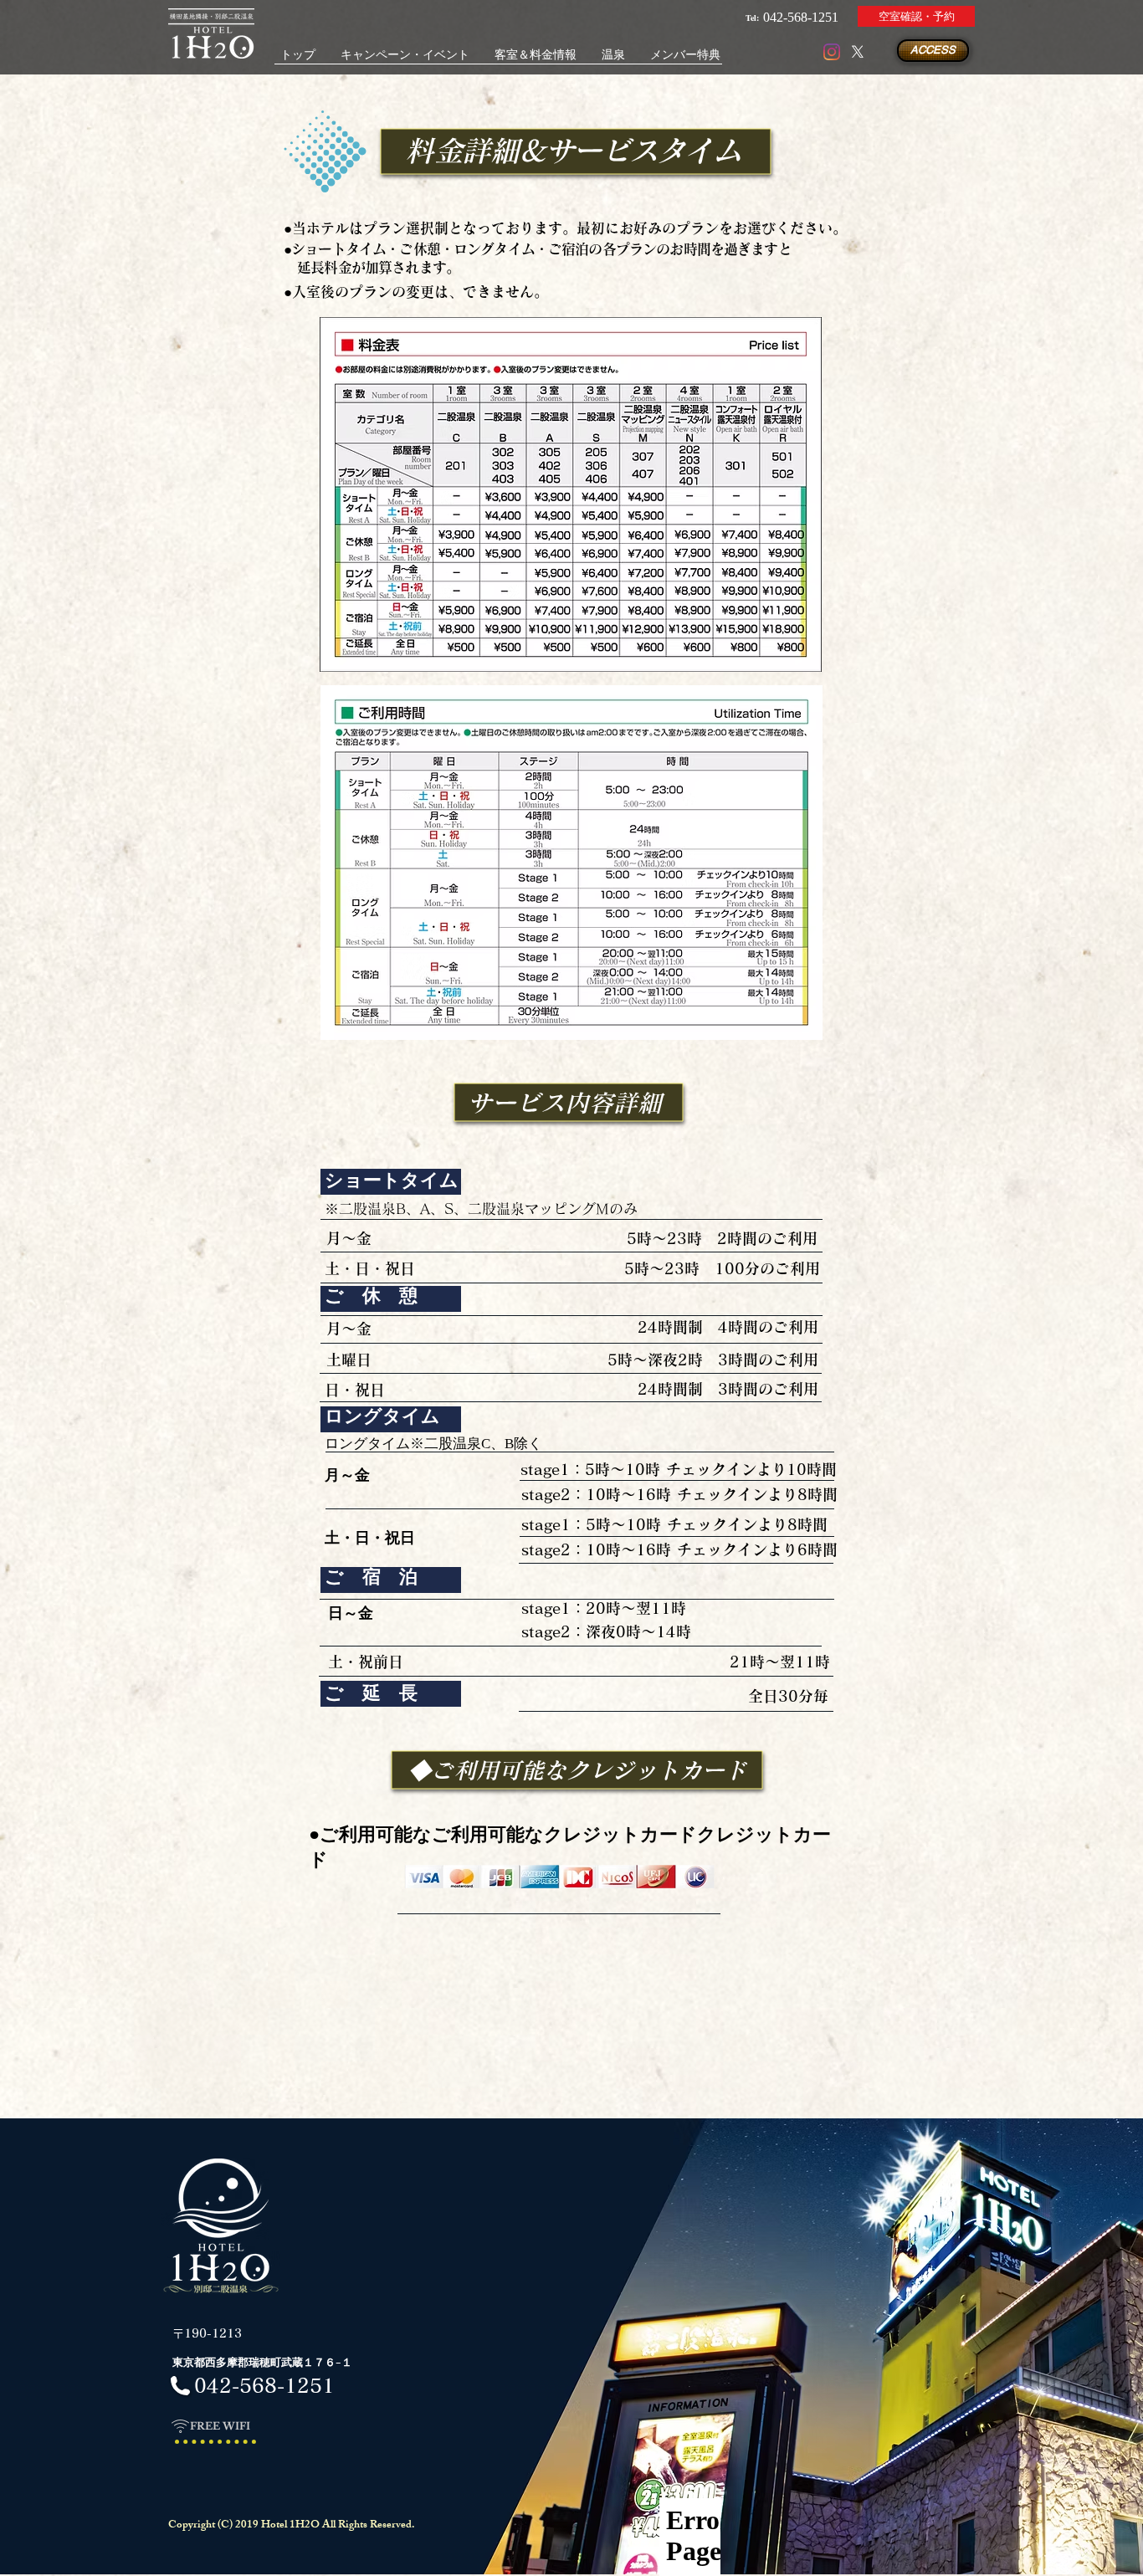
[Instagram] (832, 52)
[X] (858, 52)
